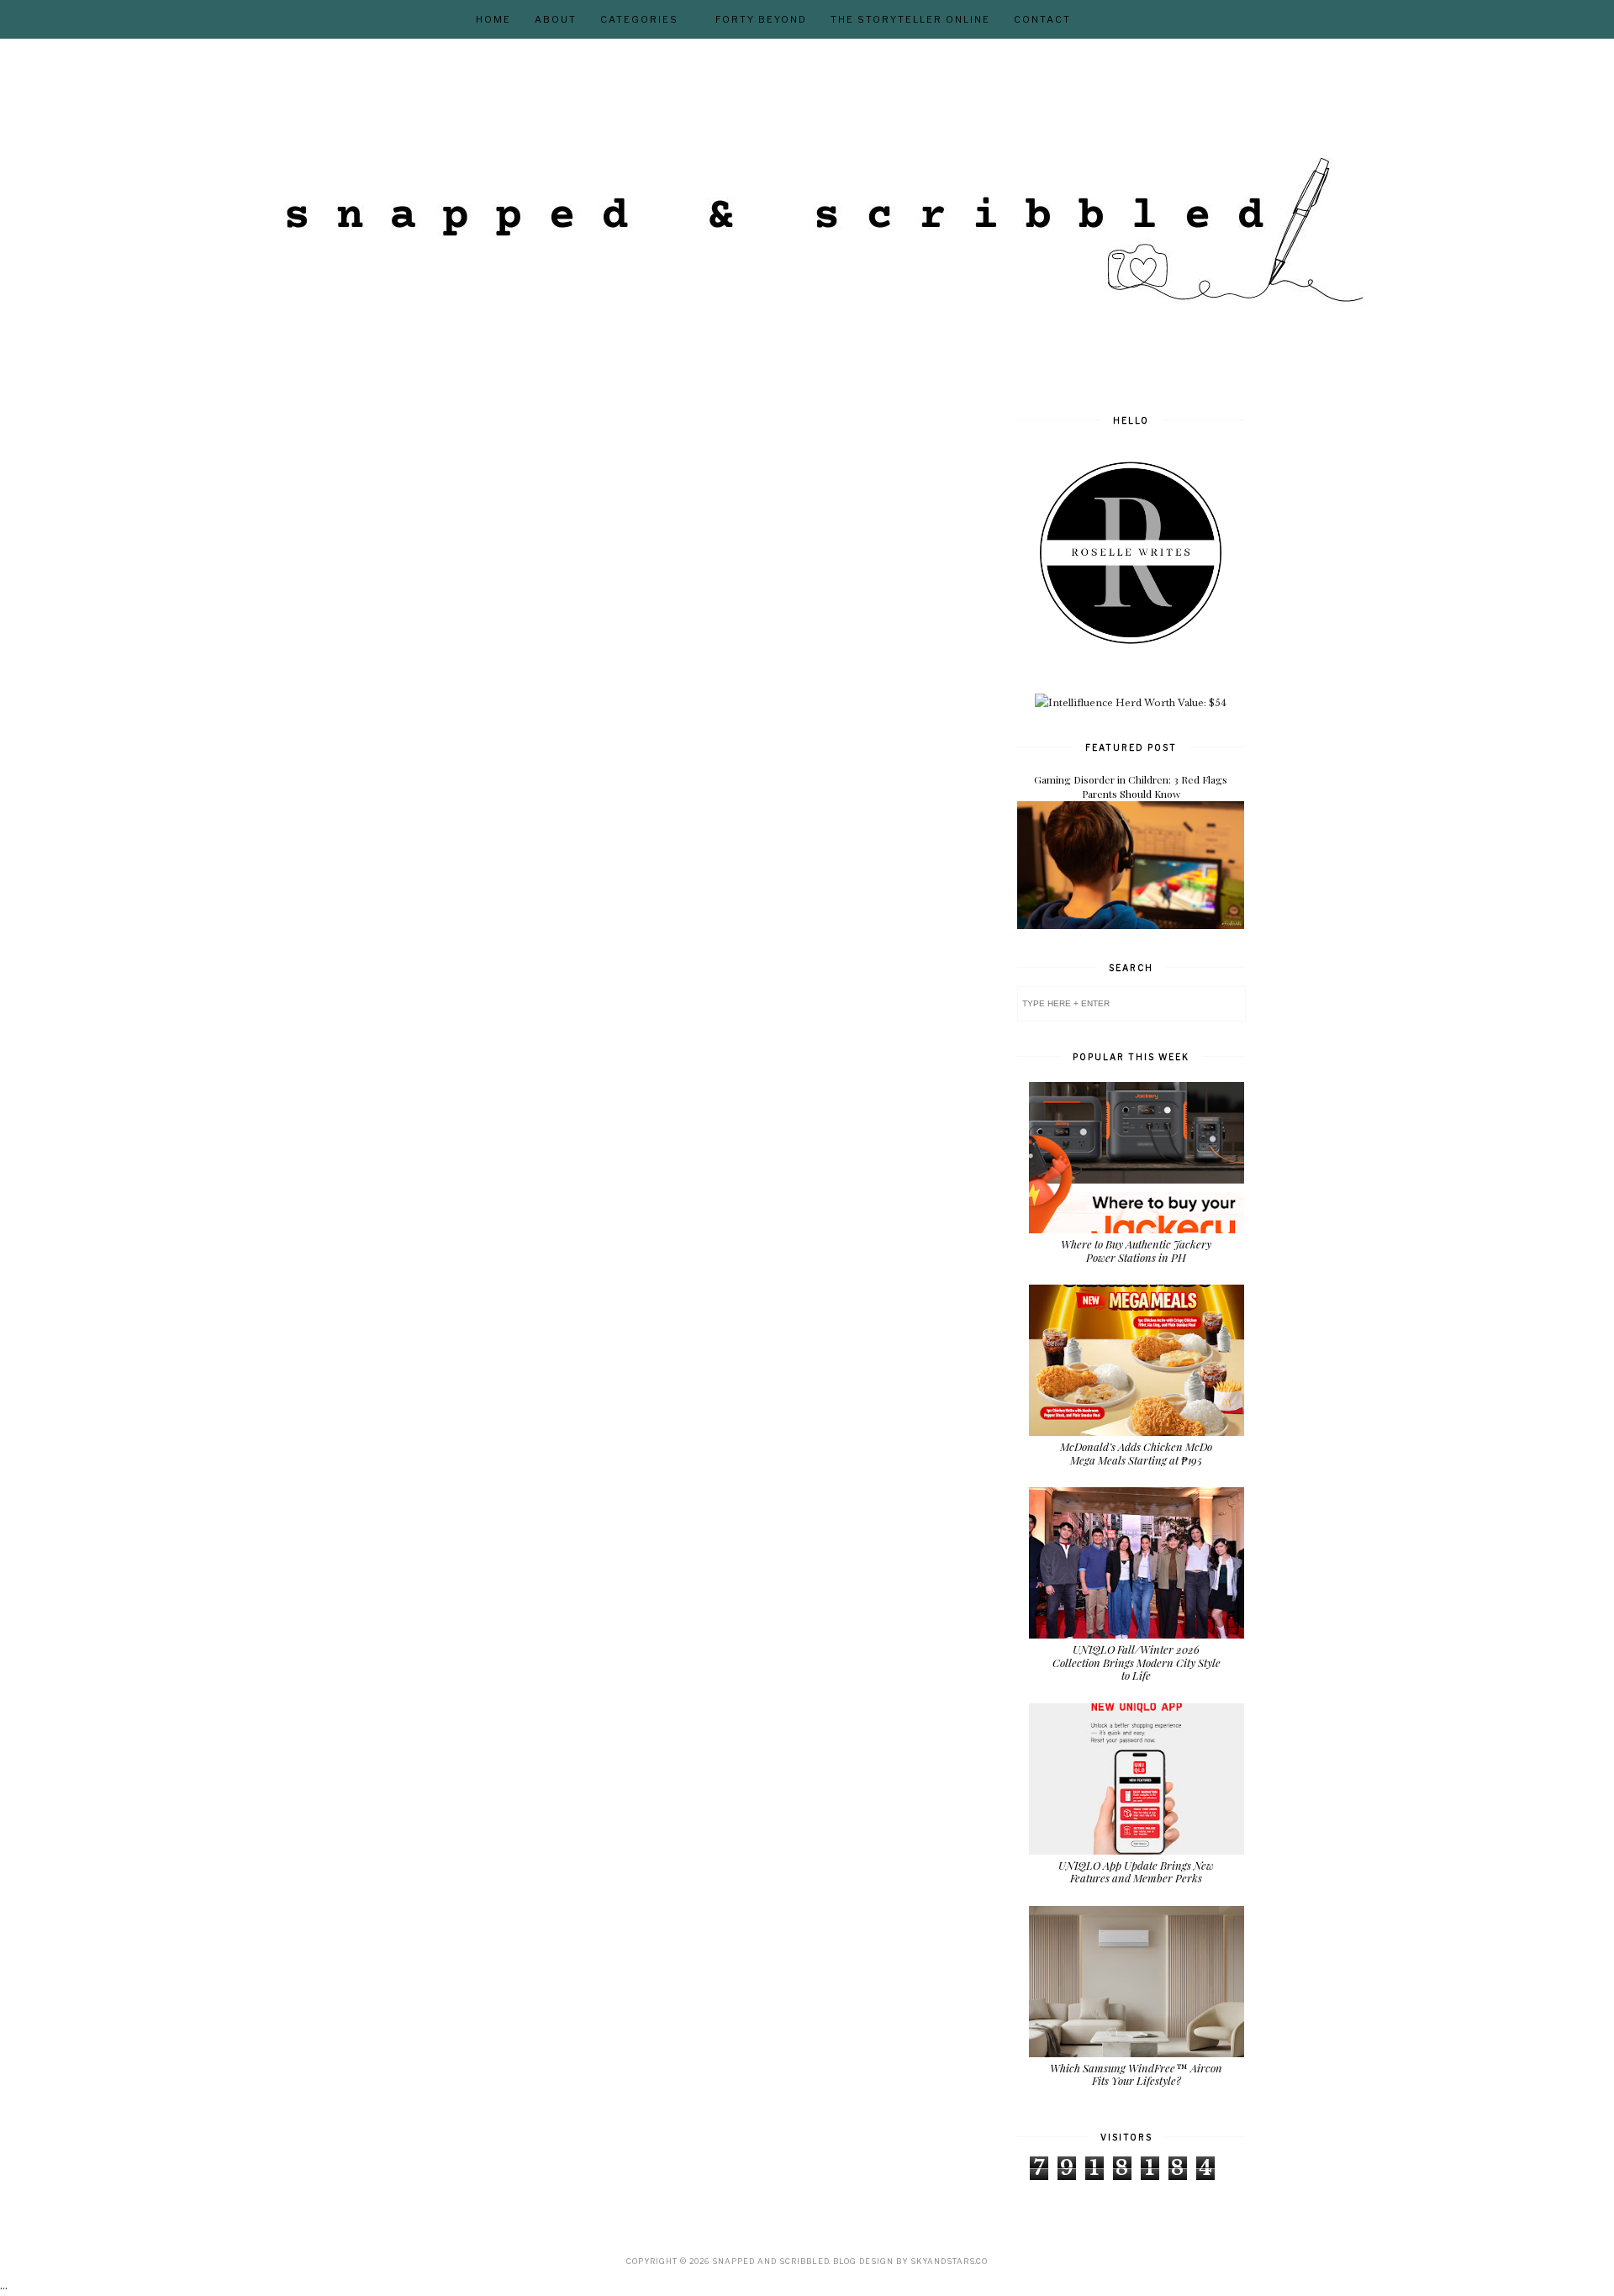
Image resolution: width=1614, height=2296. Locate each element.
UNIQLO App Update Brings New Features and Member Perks (1136, 1872)
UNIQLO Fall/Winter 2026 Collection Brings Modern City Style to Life (1137, 1662)
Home (493, 19)
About (556, 19)
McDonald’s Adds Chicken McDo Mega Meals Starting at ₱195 (1136, 1453)
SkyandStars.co (949, 2261)
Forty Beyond (761, 19)
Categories (639, 19)
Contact (1042, 19)
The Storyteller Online (910, 19)
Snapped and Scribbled (770, 2261)
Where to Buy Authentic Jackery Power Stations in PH (1136, 1251)
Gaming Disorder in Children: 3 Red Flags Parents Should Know (1131, 786)
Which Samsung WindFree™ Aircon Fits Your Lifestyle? (1136, 2074)
